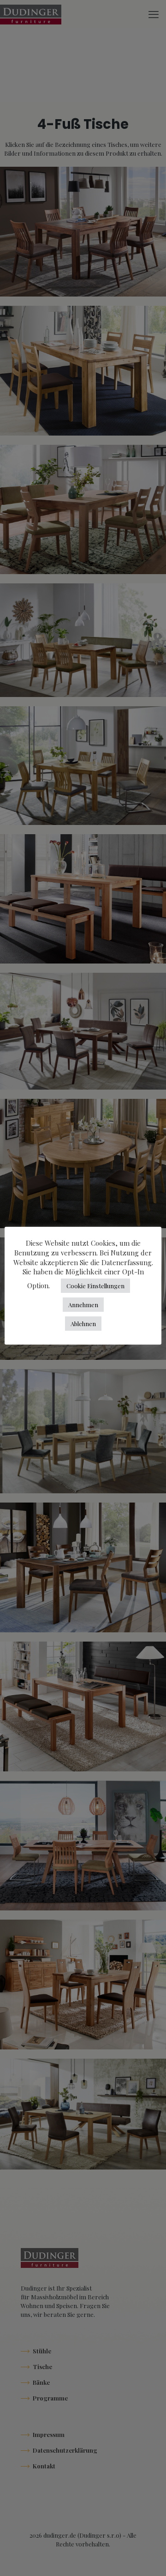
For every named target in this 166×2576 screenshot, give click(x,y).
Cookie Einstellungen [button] (95, 1286)
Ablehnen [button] (83, 1324)
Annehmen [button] (83, 1305)
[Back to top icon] (147, 2557)
